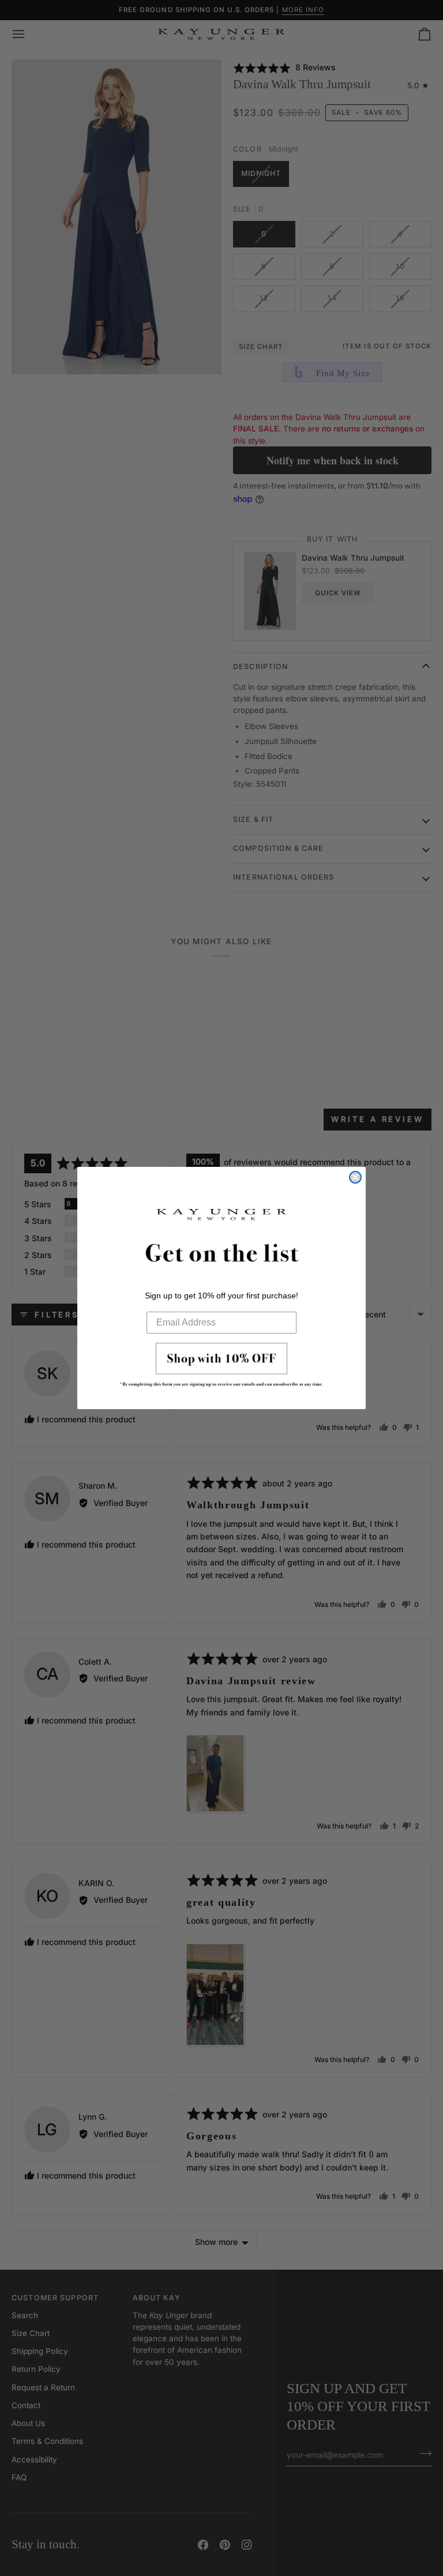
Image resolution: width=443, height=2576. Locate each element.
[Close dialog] (355, 1177)
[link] (221, 1368)
